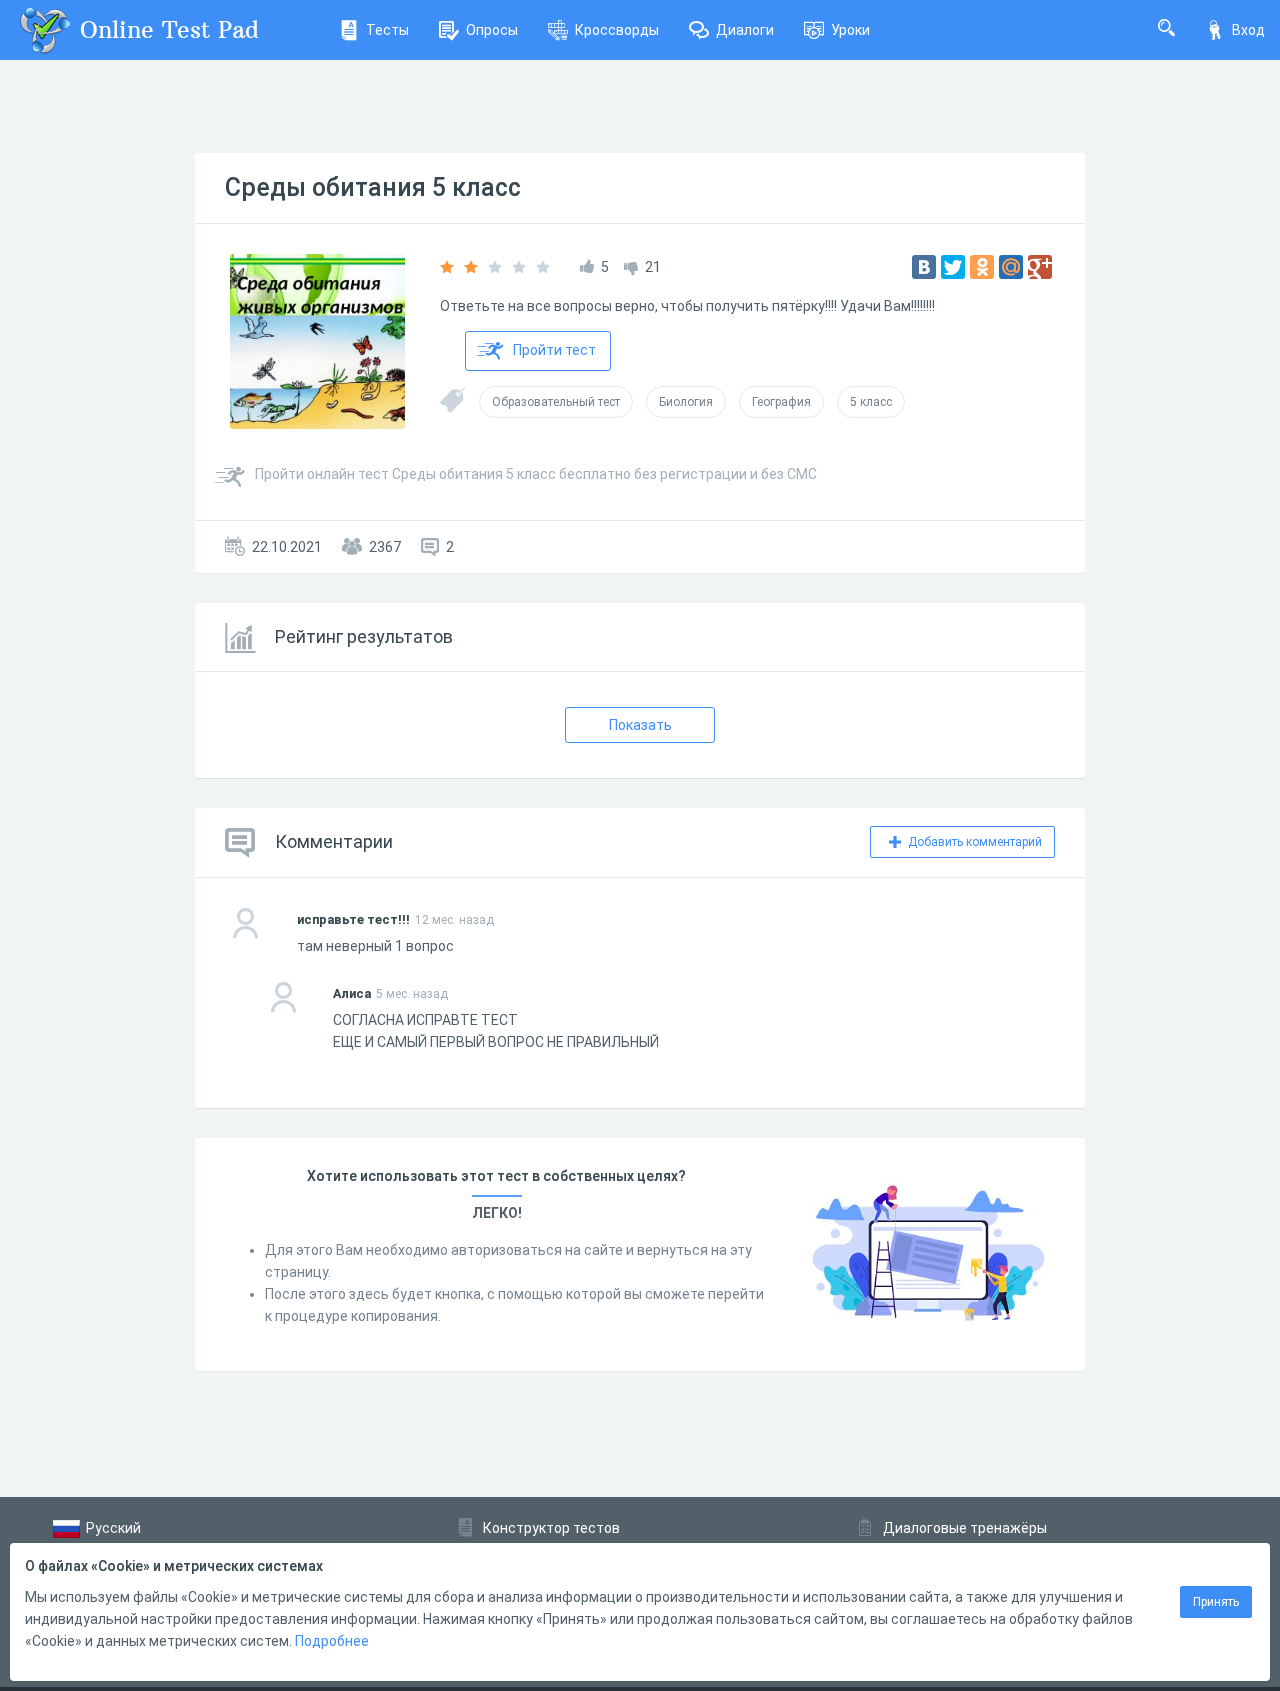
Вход (1248, 30)
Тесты (387, 30)
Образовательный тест (556, 402)
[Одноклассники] (982, 267)
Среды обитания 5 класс (373, 187)
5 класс (871, 402)
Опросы (492, 30)
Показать (640, 725)
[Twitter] (953, 267)
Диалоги (745, 30)
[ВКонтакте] (924, 267)
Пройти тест (554, 350)
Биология (686, 402)
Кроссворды (617, 30)
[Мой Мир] (1011, 267)
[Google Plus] (1040, 267)
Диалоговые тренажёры (965, 1528)
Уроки (850, 30)
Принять (1216, 1602)
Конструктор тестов (551, 1528)
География (781, 402)
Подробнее (332, 1641)
